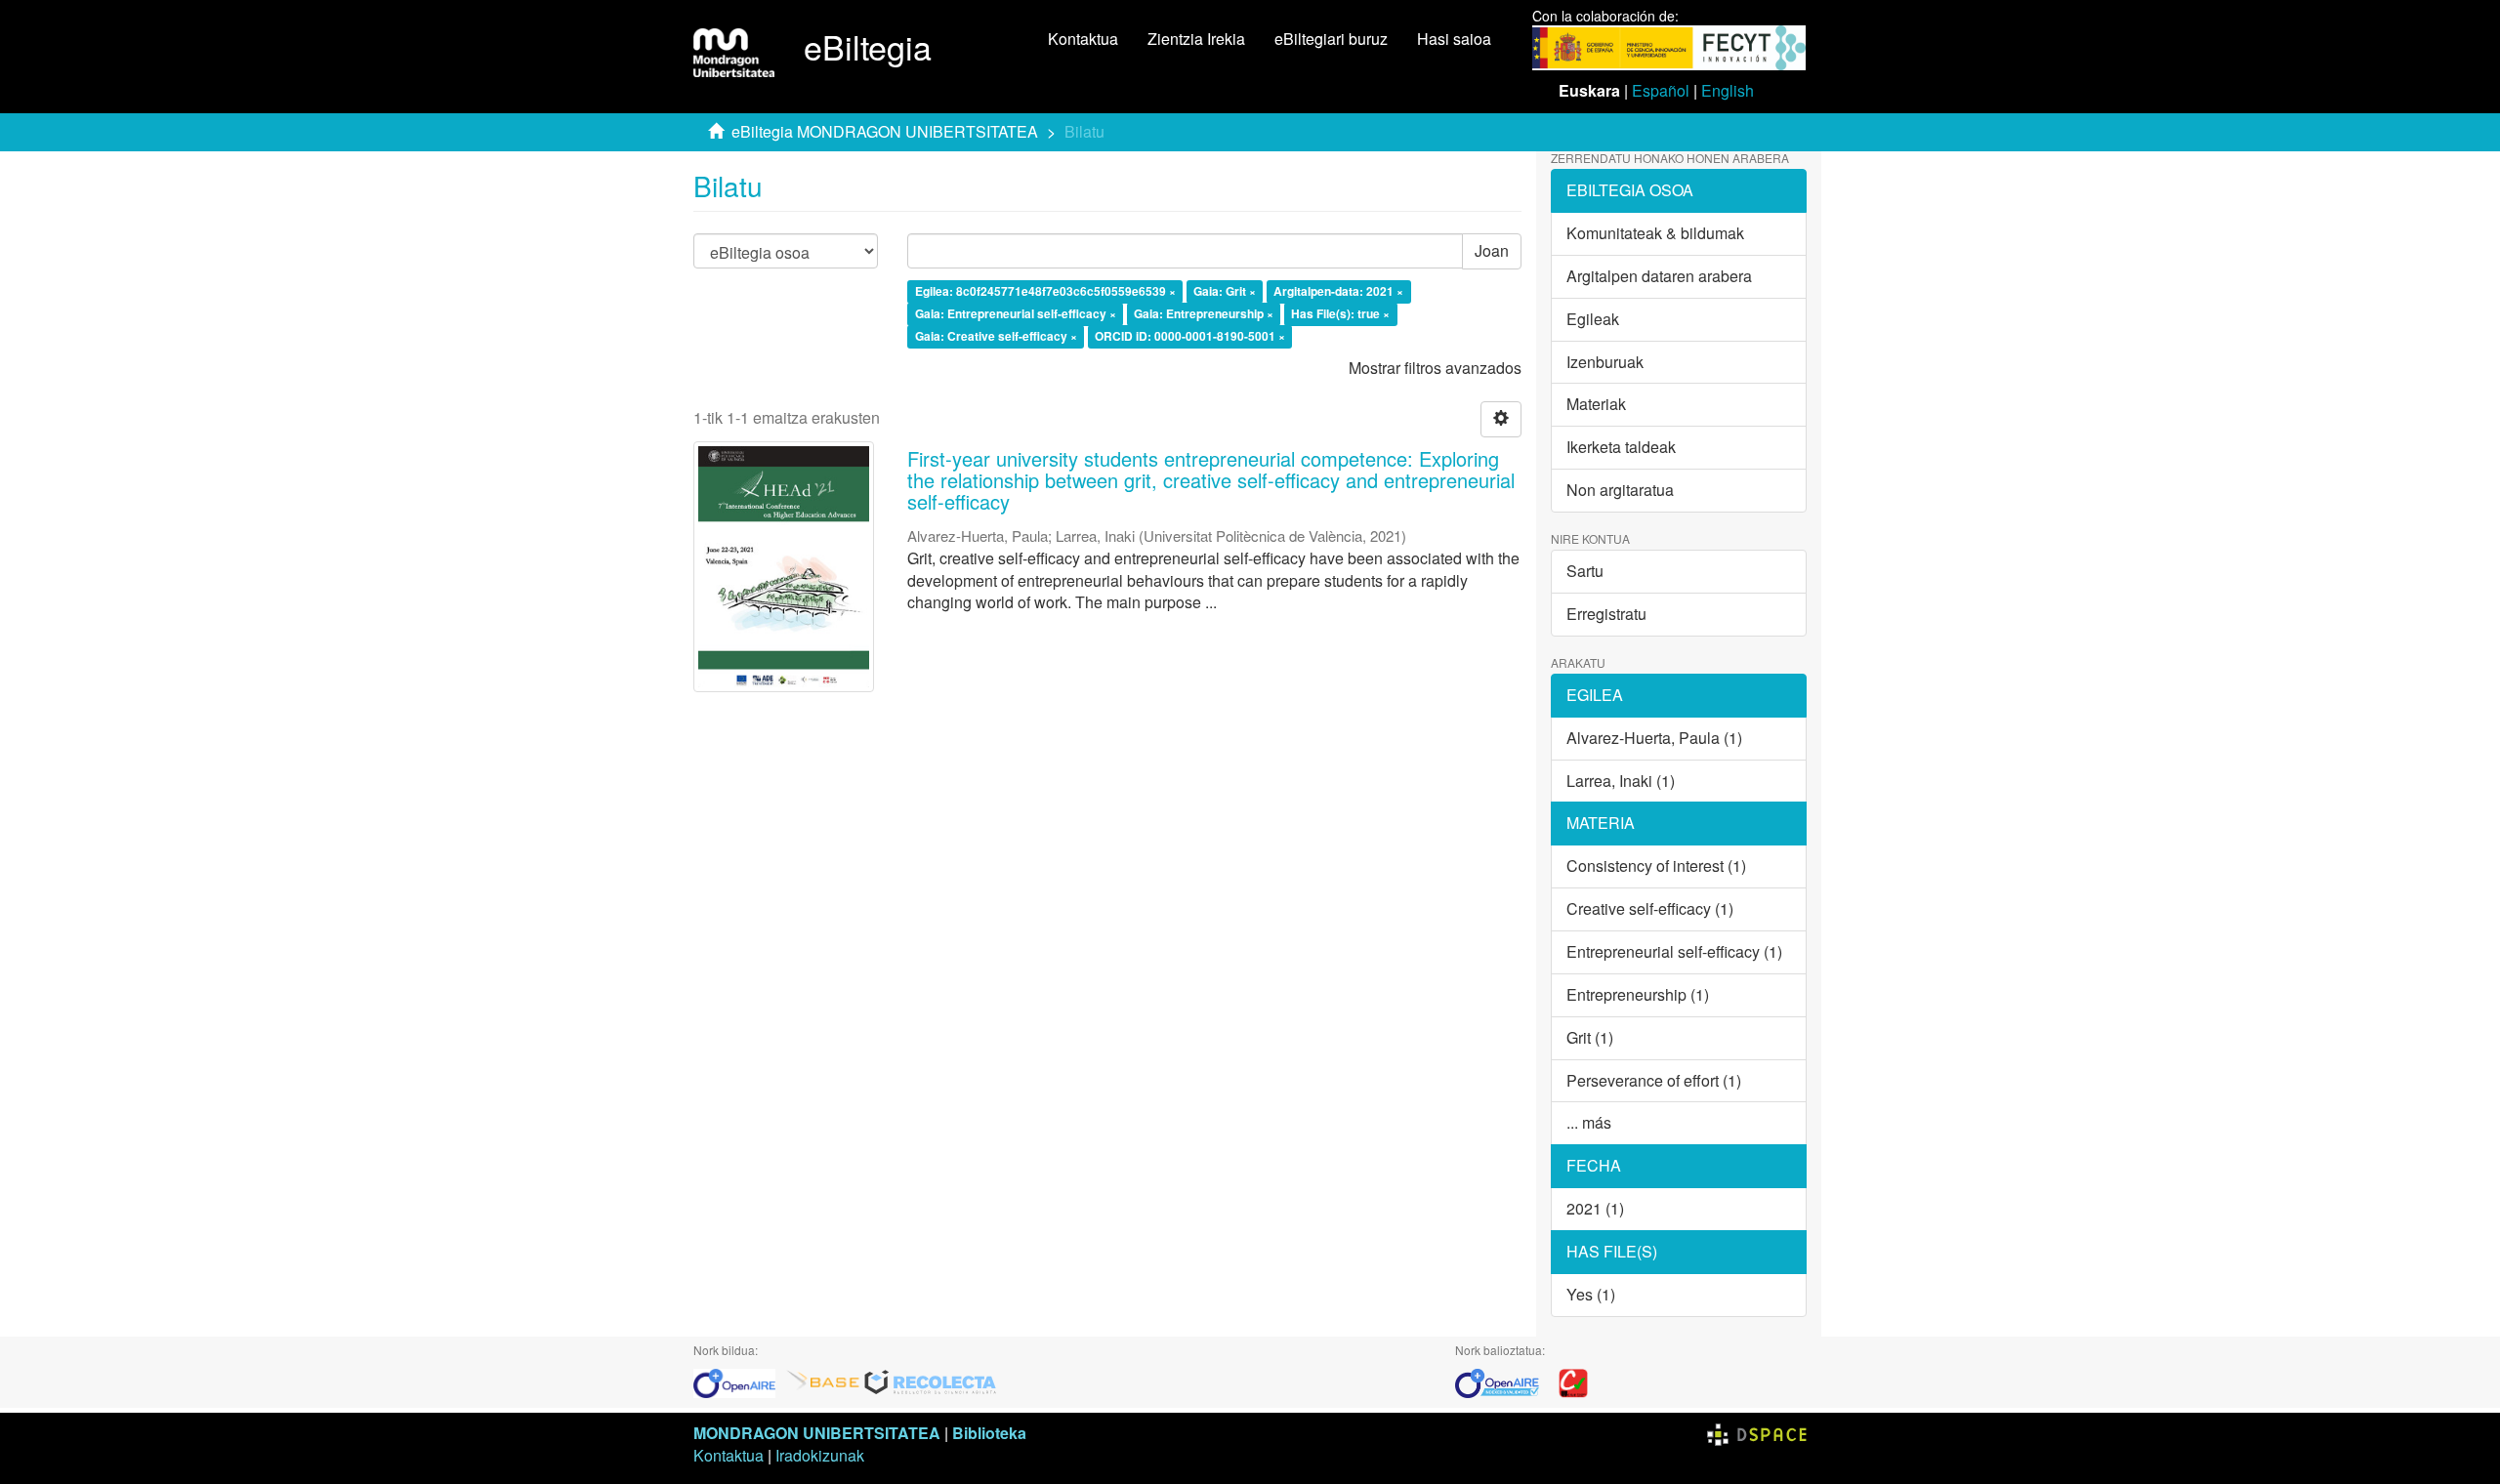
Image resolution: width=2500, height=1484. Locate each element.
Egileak (1593, 319)
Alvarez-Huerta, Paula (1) (1654, 738)
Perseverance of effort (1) (1654, 1080)
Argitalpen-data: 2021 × (1338, 292)
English (1728, 90)
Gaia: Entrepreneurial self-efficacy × (1016, 313)
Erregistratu (1606, 614)
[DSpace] (1757, 1433)
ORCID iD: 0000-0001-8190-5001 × (1190, 336)
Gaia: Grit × (1225, 292)
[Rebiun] (1573, 1381)
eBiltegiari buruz (1331, 39)
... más (1589, 1122)
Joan (1492, 250)
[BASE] (823, 1381)
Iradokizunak (820, 1455)
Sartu (1585, 571)
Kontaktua (1083, 39)
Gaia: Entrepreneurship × (1204, 313)
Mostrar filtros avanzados (1435, 368)
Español (1661, 90)
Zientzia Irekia (1196, 39)
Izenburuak (1605, 362)
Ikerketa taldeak (1621, 447)
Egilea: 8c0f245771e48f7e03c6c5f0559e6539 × (1045, 292)
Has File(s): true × (1340, 313)
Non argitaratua (1620, 490)
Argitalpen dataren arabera (1659, 276)
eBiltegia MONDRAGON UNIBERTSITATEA (885, 131)
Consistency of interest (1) (1656, 866)
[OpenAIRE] (739, 1381)
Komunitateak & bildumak (1655, 233)
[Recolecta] (931, 1381)
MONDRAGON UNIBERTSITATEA (817, 1433)
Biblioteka (989, 1433)
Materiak (1596, 404)
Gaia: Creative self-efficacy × (996, 336)
